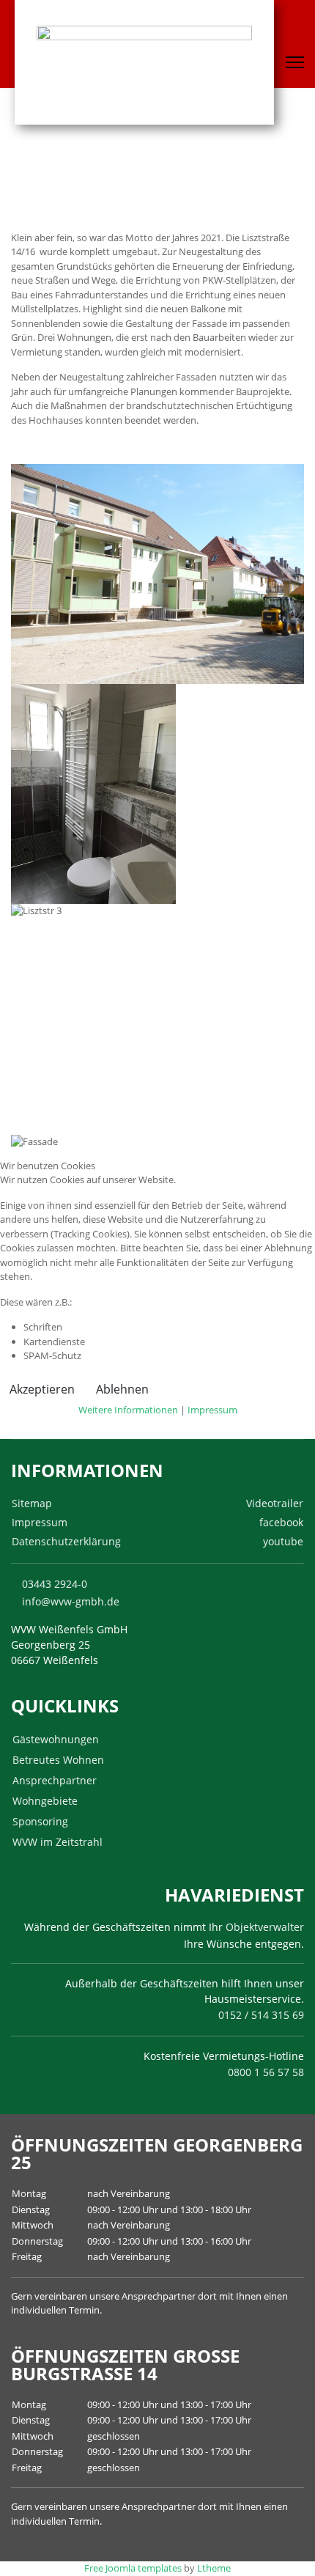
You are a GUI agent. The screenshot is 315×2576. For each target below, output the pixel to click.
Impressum (212, 1410)
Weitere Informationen (128, 1410)
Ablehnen (122, 1389)
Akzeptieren (42, 1389)
